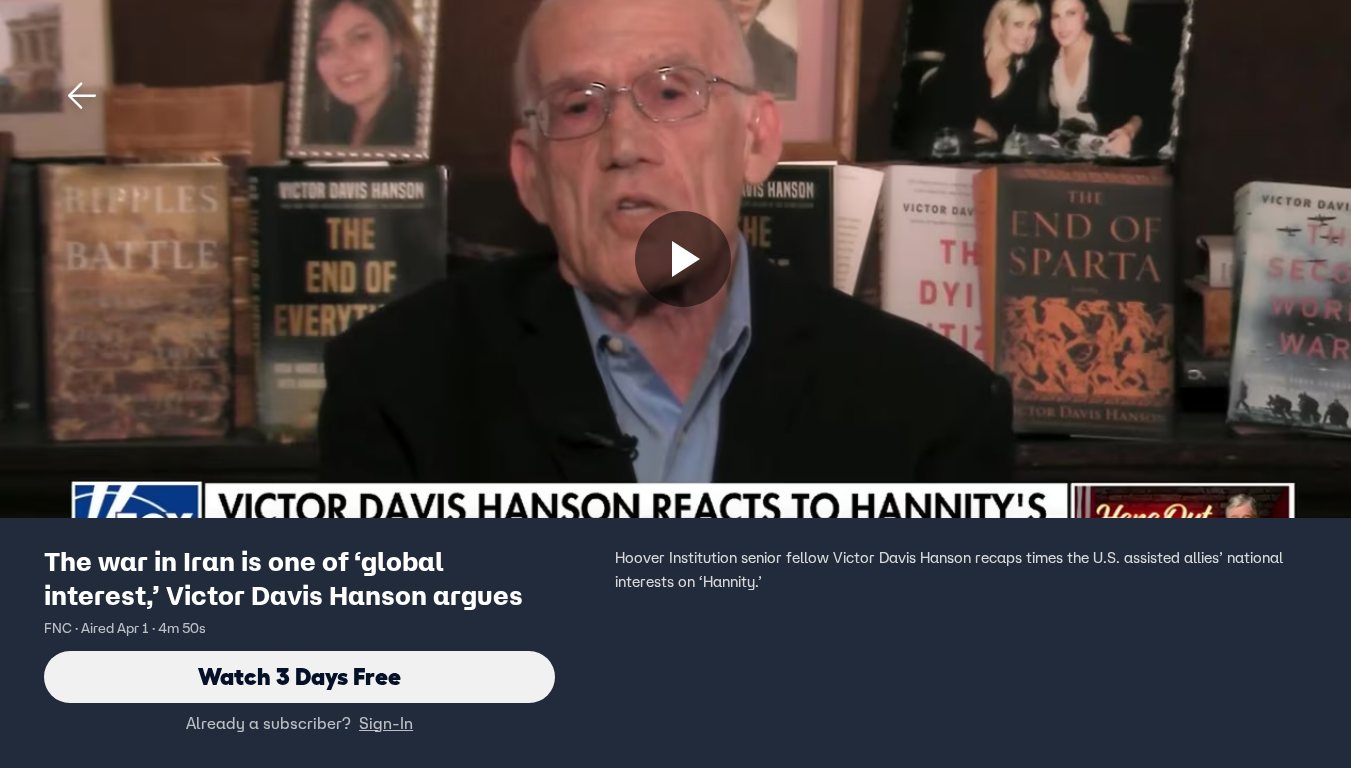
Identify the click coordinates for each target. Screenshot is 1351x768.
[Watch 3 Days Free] (683, 259)
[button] (82, 96)
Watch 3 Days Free (299, 676)
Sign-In (386, 723)
